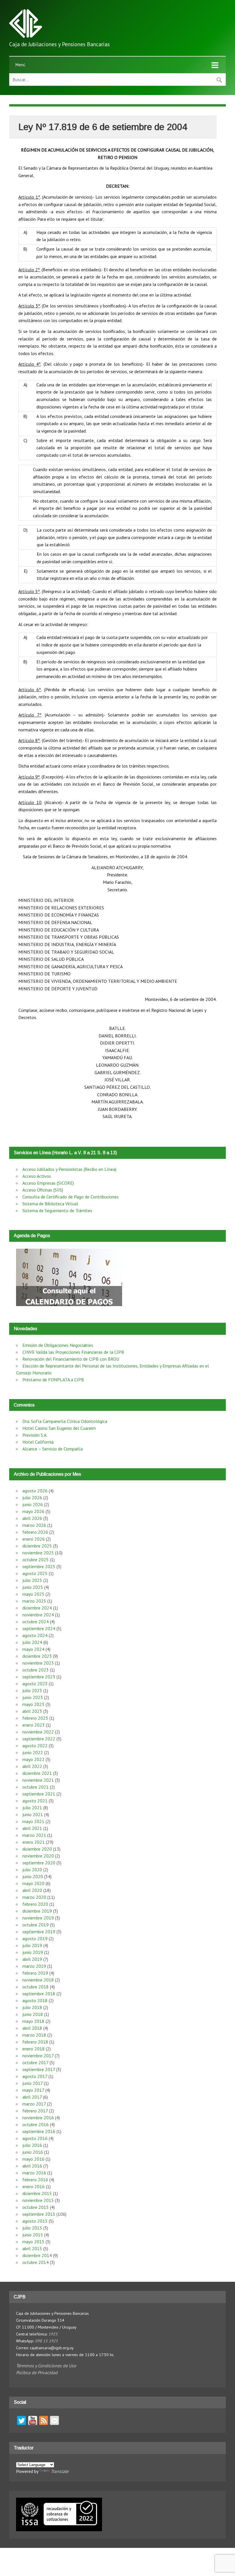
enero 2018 (34, 2049)
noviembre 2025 (38, 1553)
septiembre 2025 (39, 1566)
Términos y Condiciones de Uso (46, 2366)
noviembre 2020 (38, 1856)
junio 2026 (33, 1504)
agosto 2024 (35, 1635)
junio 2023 (33, 1697)
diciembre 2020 (37, 1849)
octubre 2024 (36, 1622)
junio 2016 (33, 2152)
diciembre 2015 (37, 2193)
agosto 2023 (35, 1684)
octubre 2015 (36, 2207)
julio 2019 (32, 1945)
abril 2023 (32, 1711)
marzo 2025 (34, 1601)
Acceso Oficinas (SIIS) (43, 1190)
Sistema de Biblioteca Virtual (50, 1204)
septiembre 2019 (39, 1932)
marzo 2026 (34, 1525)
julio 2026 (32, 1498)
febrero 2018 (35, 2042)
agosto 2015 (35, 2221)
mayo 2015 (33, 2242)
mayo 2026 (33, 1511)
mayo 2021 (33, 1821)
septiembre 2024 (39, 1628)
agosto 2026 (35, 1491)
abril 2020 (32, 1890)
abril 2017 (32, 2097)
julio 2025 (32, 1580)
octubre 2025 (36, 1560)
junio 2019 (33, 1952)
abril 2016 (32, 2166)
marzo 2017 (34, 2104)
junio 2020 (33, 1876)
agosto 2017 (35, 2076)
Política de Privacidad (37, 2372)
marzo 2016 (34, 2173)
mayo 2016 (33, 2159)
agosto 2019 (35, 1938)
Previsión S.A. (35, 1435)
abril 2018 (32, 2028)
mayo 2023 (33, 1704)
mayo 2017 (33, 2090)
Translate (60, 2471)
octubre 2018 (36, 1987)
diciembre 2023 (37, 1656)
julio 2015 (32, 2228)
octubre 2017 (35, 2062)
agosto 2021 (35, 1801)
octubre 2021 (36, 1787)
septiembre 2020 (39, 1863)
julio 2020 (32, 1870)
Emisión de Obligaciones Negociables (58, 1345)
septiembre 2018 (39, 1994)
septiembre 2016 (39, 2131)
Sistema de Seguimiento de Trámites (57, 1210)
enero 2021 (34, 1842)
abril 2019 (32, 1959)
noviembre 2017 (38, 2056)
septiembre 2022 (39, 1739)
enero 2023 (34, 1725)
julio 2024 (32, 1642)
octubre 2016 (36, 2124)
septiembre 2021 (39, 1794)
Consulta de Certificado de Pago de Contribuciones (70, 1197)
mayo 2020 (33, 1883)
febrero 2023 (35, 1718)
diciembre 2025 (37, 1546)
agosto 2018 (35, 2000)
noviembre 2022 (38, 1732)
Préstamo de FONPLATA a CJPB (53, 1380)
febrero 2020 (35, 1904)
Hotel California (38, 1442)
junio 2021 (33, 1814)
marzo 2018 (34, 2035)
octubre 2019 (36, 1925)
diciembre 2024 (37, 1608)
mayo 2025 (33, 1594)
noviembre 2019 (38, 1918)
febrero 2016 (35, 2180)
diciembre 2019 (37, 1911)
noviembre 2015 (38, 2200)
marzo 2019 (34, 1966)
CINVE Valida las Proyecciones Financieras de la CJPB (73, 1352)
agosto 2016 (35, 2138)
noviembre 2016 (38, 2118)
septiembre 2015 (39, 2214)
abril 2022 (32, 1766)
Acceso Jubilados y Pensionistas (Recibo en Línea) (69, 1169)
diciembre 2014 (37, 2255)
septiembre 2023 (39, 1677)
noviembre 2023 (38, 1663)
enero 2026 (34, 1539)
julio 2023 (32, 1690)
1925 (53, 2334)
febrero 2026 (35, 1532)
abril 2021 (32, 1828)
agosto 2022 (35, 1746)
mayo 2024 (33, 1649)
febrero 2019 (35, 1973)
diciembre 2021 (37, 1773)
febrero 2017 (35, 2111)
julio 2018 (32, 2007)
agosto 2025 (35, 1573)
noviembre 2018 (38, 1980)
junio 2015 (33, 2235)
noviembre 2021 (38, 1780)
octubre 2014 (36, 2262)
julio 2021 (32, 1808)
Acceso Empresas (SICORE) (48, 1183)
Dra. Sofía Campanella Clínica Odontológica (65, 1421)
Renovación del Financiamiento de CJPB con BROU (71, 1359)
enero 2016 (34, 2186)
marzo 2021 (34, 1835)
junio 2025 (33, 1587)
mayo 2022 (33, 1759)
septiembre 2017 (39, 2069)
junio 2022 (33, 1752)
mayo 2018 (33, 2021)
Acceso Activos (37, 1176)
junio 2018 (33, 2014)
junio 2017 (33, 2083)
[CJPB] (26, 36)
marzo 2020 (34, 1897)
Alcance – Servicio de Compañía (53, 1449)
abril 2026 (32, 1518)
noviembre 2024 (38, 1615)
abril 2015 (32, 2248)
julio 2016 (32, 2145)
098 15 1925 (46, 2341)
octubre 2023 (36, 1670)
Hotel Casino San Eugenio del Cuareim (59, 1428)
